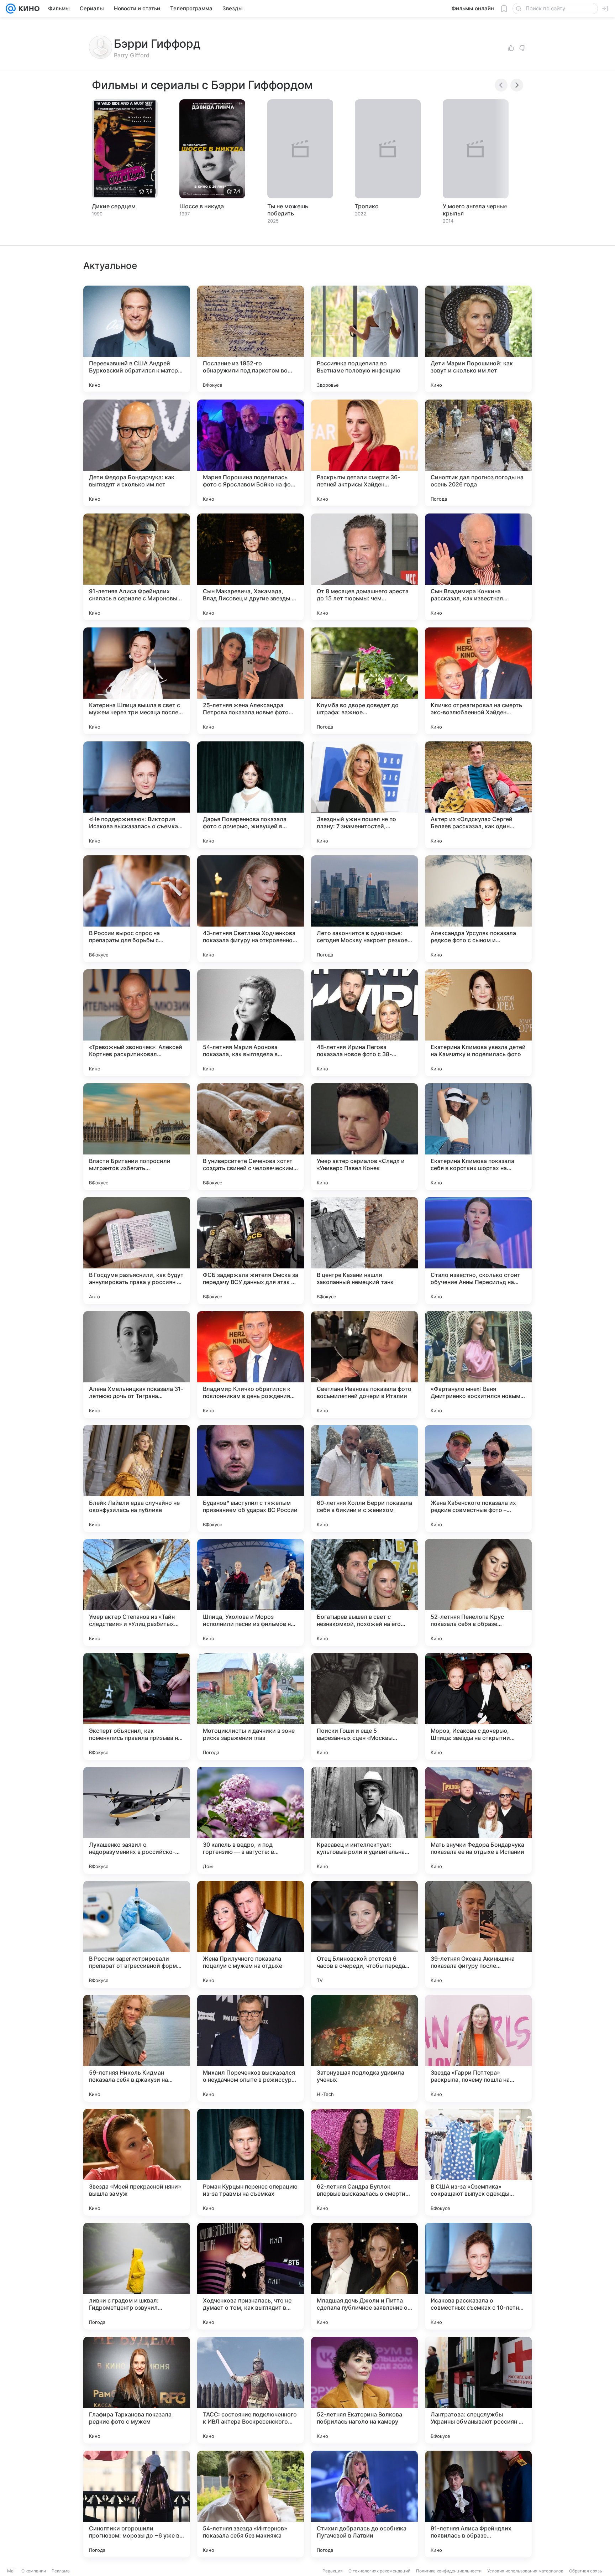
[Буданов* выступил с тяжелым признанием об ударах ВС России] (251, 1479)
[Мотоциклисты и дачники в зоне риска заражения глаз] (251, 1706)
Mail (11, 2571)
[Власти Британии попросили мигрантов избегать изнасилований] (137, 1137)
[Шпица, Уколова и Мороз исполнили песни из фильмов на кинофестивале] (251, 1592)
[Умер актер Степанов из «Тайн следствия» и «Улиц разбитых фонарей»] (137, 1592)
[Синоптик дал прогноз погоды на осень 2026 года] (478, 453)
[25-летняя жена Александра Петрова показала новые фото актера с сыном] (251, 681)
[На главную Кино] (28, 9)
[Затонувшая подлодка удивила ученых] (364, 2048)
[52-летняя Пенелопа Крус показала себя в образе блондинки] (478, 1592)
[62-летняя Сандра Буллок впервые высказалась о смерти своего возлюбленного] (364, 2162)
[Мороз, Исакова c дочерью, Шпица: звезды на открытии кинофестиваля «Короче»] (478, 1706)
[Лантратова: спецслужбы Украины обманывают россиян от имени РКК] (478, 2390)
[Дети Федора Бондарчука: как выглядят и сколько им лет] (137, 453)
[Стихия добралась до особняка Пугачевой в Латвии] (364, 2504)
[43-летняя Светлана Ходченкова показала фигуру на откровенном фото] (251, 909)
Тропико (367, 206)
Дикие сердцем (114, 206)
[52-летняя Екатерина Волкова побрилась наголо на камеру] (364, 2390)
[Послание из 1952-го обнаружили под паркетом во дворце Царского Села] (251, 339)
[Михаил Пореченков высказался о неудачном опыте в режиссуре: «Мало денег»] (251, 2048)
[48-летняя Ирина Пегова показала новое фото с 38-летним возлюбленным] (364, 1023)
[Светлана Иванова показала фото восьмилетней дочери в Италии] (364, 1365)
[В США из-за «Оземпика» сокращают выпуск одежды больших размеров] (478, 2162)
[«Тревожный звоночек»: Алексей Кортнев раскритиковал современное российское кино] (137, 1023)
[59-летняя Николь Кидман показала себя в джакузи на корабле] (137, 2048)
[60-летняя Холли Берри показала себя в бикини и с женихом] (364, 1479)
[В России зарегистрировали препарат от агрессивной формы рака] (137, 1934)
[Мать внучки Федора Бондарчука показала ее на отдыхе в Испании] (478, 1820)
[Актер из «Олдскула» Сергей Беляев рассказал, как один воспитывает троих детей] (478, 795)
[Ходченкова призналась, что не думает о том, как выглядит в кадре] (251, 2276)
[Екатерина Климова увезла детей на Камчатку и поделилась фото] (478, 1023)
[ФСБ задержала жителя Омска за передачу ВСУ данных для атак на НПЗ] (251, 1251)
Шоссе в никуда (202, 206)
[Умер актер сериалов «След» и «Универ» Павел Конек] (364, 1137)
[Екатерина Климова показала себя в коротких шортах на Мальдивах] (478, 1137)
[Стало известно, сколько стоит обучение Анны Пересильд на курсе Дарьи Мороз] (478, 1251)
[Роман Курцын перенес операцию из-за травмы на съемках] (251, 2162)
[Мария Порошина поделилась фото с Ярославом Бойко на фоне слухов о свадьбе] (251, 453)
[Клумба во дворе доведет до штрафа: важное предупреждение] (364, 681)
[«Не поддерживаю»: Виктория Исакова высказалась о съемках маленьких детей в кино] (137, 795)
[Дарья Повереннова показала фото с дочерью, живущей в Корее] (251, 795)
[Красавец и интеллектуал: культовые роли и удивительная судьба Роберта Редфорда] (364, 1820)
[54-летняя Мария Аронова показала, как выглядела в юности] (251, 1023)
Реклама (61, 2571)
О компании (34, 2571)
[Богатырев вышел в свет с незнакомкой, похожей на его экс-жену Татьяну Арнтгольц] (364, 1592)
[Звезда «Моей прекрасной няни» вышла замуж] (137, 2162)
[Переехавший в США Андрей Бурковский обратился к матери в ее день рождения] (137, 339)
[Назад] (501, 85)
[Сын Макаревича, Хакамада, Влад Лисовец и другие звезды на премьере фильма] (251, 567)
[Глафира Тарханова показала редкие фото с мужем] (137, 2390)
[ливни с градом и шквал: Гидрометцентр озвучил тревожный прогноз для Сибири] (137, 2276)
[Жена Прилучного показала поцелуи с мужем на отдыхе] (251, 1934)
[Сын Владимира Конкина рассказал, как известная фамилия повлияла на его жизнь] (478, 567)
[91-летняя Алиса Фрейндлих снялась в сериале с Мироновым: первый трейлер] (137, 567)
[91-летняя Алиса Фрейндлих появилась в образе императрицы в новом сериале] (478, 2504)
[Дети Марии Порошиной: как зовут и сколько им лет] (478, 339)
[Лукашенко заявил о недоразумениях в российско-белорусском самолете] (137, 1820)
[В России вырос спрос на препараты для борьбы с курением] (137, 909)
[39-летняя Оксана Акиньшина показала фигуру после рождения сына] (478, 1934)
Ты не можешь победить (288, 210)
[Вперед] (517, 85)
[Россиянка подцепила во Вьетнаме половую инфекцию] (364, 339)
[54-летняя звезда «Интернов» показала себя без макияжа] (251, 2504)
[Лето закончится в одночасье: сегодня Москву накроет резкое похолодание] (364, 909)
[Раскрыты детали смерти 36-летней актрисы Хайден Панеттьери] (364, 453)
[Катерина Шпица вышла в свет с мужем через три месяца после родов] (137, 681)
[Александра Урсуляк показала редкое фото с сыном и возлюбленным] (478, 909)
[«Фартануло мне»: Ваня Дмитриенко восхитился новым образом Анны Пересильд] (478, 1365)
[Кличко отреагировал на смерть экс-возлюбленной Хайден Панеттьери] (478, 681)
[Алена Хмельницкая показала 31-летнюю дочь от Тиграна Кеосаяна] (137, 1365)
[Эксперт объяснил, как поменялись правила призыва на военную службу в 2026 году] (137, 1706)
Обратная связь (586, 2571)
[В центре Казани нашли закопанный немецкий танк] (364, 1251)
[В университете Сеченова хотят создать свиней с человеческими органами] (251, 1137)
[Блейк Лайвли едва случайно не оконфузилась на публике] (137, 1479)
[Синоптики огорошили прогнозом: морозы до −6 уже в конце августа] (137, 2504)
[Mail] (11, 9)
